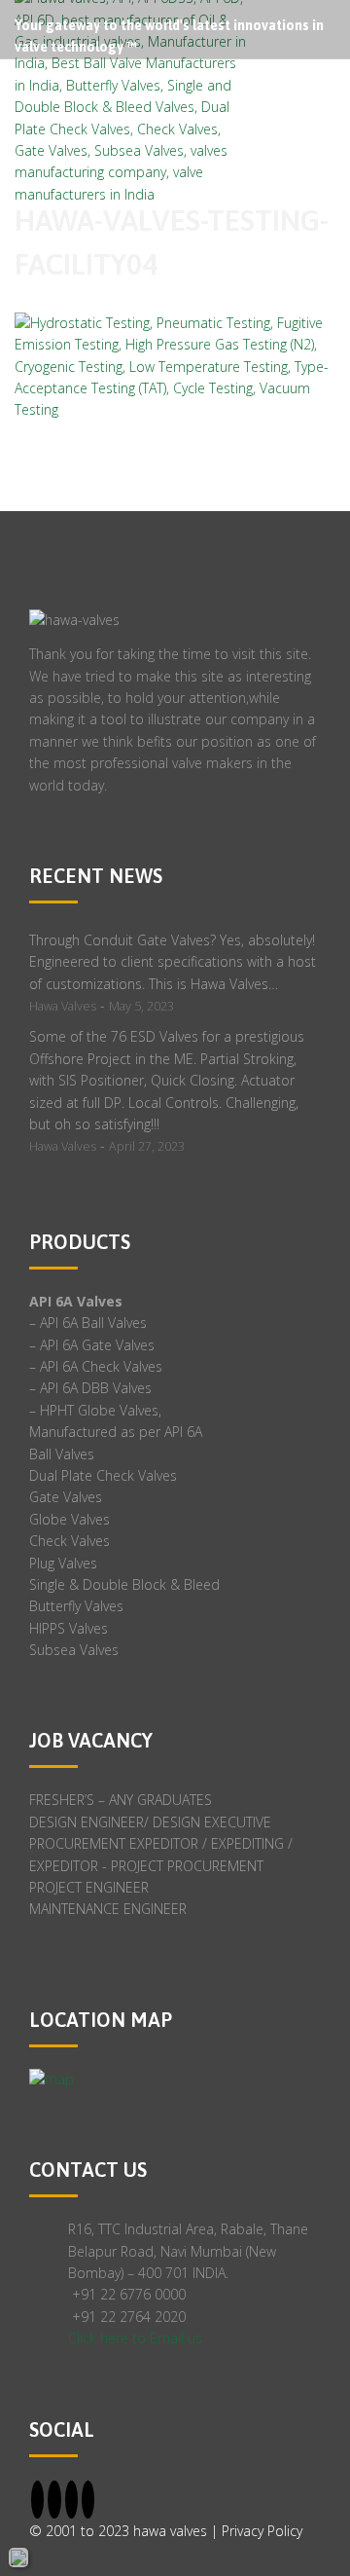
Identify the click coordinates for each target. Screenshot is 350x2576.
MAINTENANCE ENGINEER (108, 1909)
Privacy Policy (262, 2531)
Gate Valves (66, 1497)
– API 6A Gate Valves (92, 1345)
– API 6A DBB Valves (90, 1388)
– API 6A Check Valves (96, 1366)
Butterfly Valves (76, 1606)
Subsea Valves (74, 1650)
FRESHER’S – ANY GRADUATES (121, 1800)
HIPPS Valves (69, 1628)
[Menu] (334, 97)
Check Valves (70, 1541)
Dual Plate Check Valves (103, 1475)
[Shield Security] (18, 2558)
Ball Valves (62, 1454)
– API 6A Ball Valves (88, 1323)
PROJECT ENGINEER (89, 1887)
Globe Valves (70, 1519)
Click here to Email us (135, 2338)
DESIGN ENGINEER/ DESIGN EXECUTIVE (150, 1822)
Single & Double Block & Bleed (124, 1584)
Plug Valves (63, 1563)
